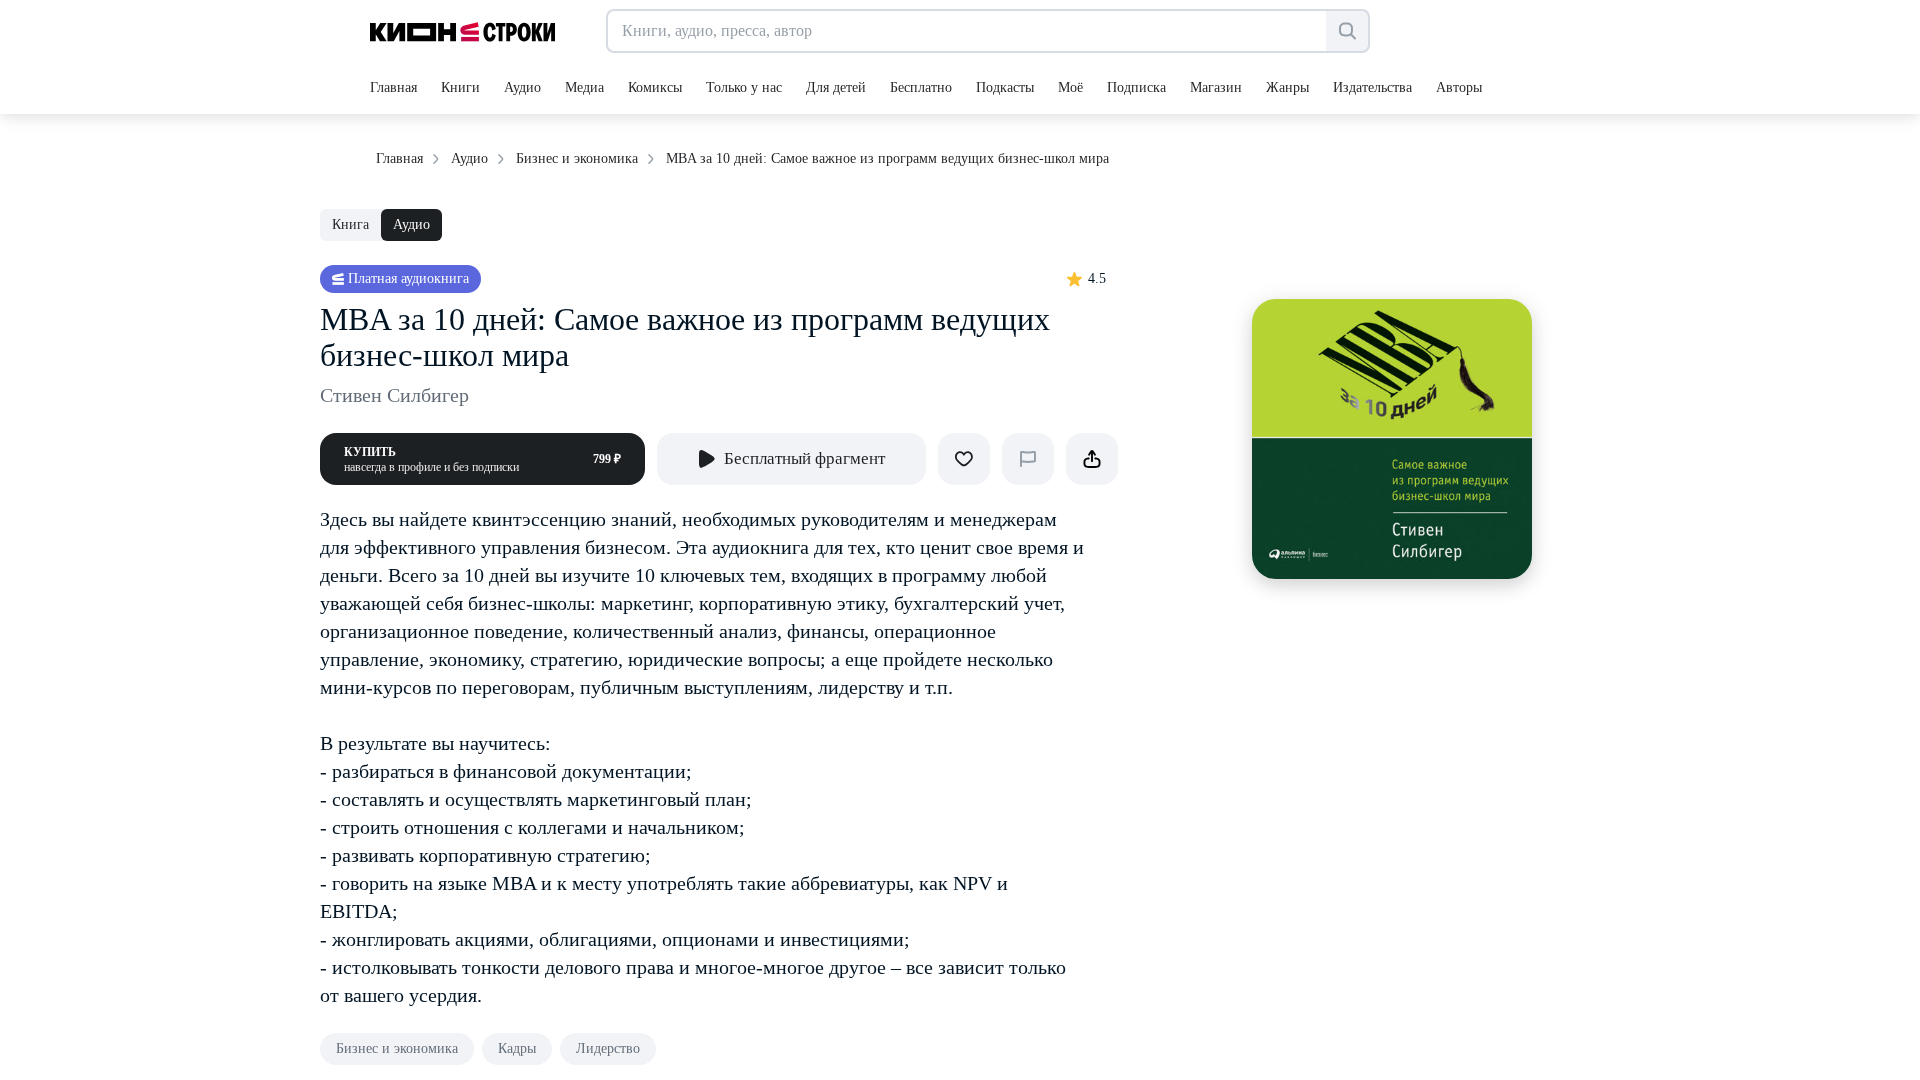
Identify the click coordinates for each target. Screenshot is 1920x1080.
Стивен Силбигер (394, 395)
